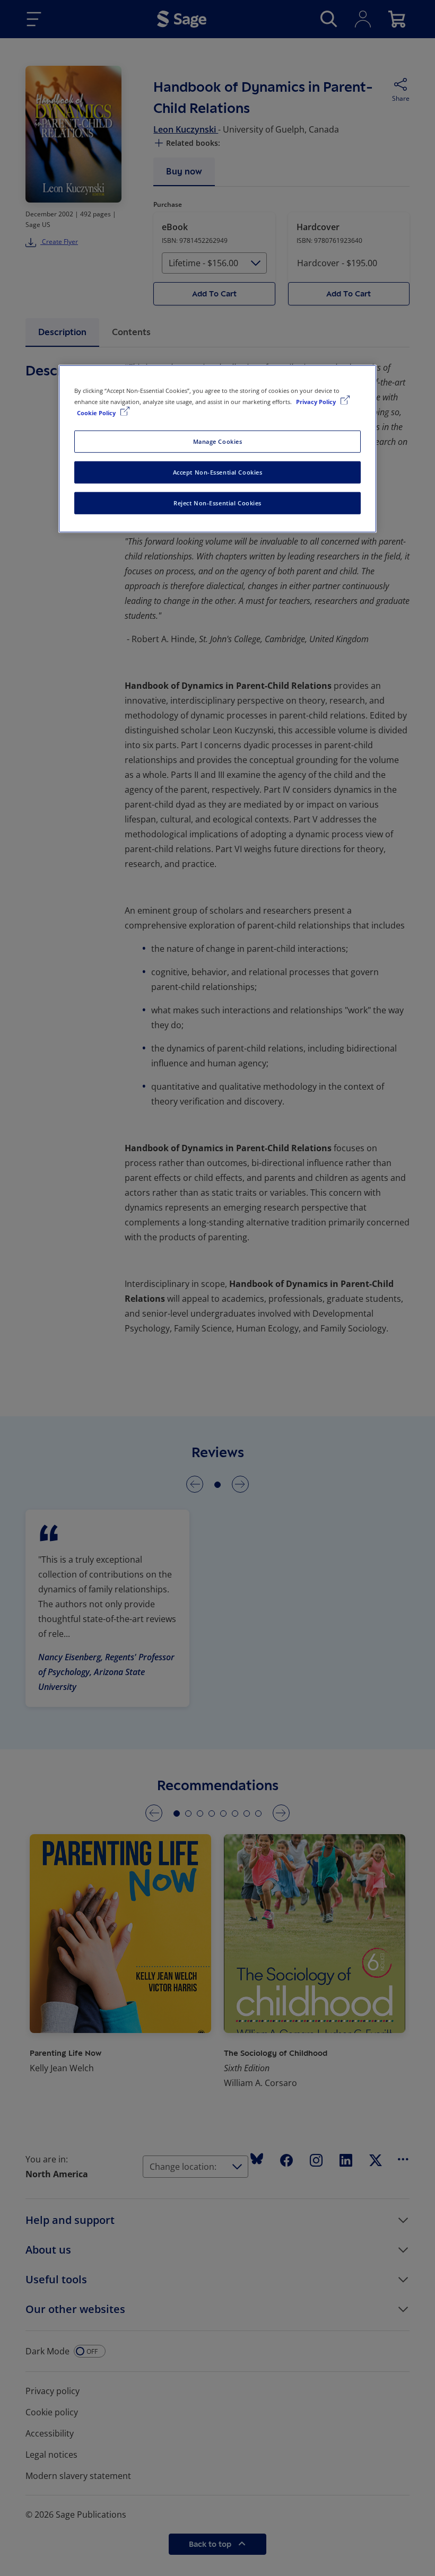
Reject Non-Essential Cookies (217, 503)
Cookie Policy (97, 413)
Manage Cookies (218, 441)
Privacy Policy (317, 402)
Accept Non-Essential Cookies (218, 472)
